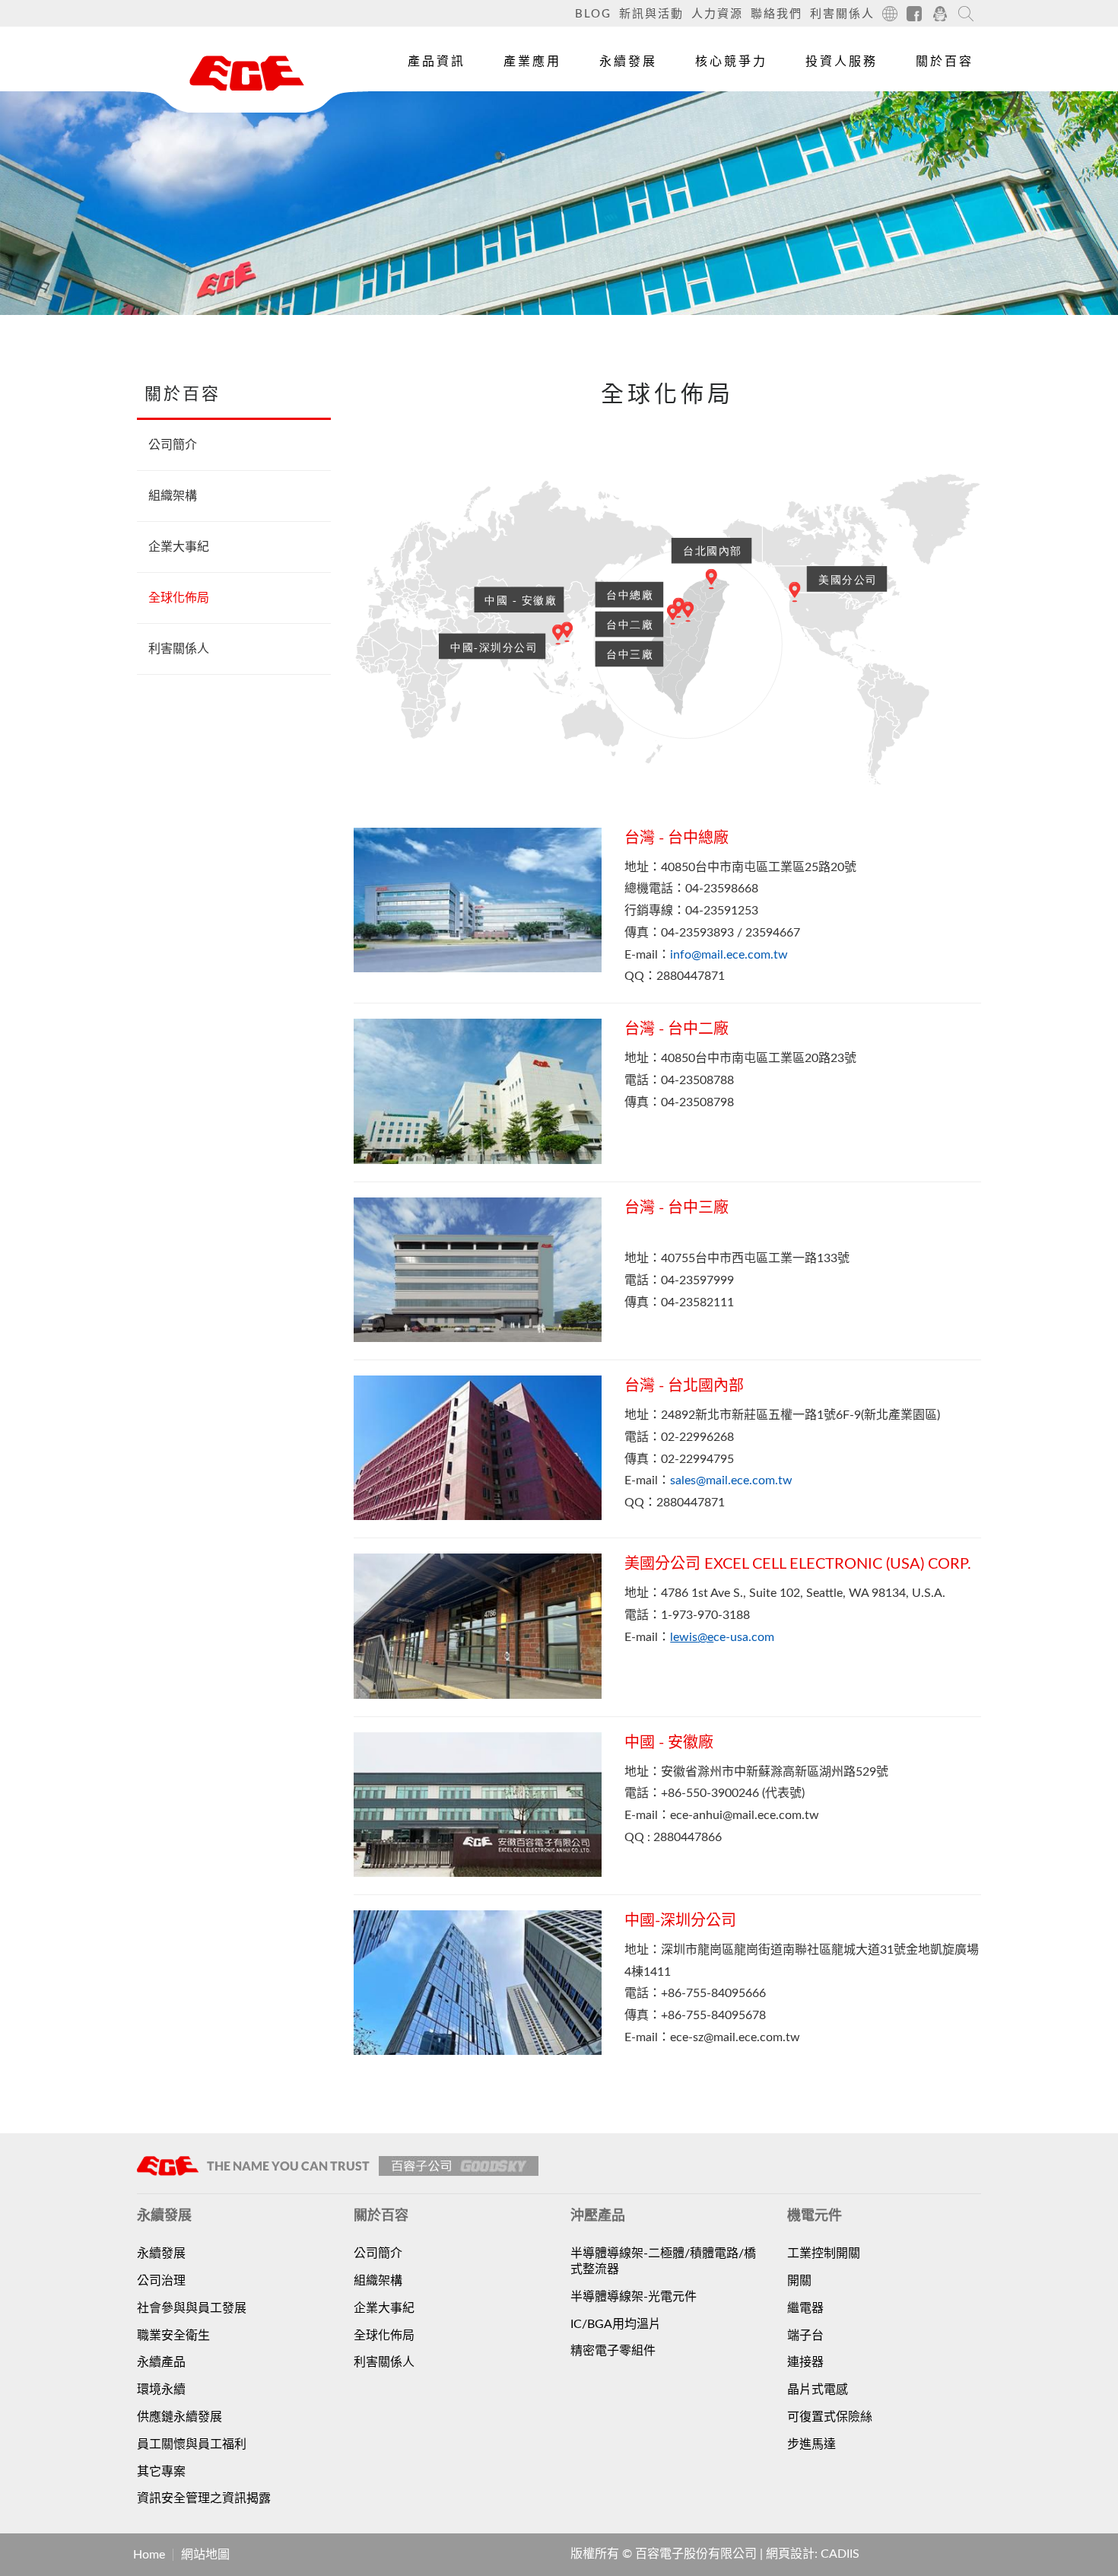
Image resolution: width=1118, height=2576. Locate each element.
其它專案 (161, 2472)
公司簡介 (173, 445)
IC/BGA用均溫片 (616, 2324)
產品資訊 (437, 62)
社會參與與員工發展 (192, 2308)
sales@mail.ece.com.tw (731, 1480)
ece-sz (687, 2037)
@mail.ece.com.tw (752, 2037)
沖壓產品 (429, 144)
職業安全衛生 (173, 2336)
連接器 (805, 2362)
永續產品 (161, 2362)
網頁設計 (790, 2554)
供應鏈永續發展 (179, 2417)
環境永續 (161, 2390)
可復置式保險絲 (830, 2417)
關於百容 (945, 62)
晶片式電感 (818, 2390)
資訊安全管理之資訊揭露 (204, 2498)
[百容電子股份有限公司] (247, 73)
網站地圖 (205, 2555)
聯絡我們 (777, 14)
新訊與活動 (651, 14)
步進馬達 (812, 2444)
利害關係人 (842, 14)
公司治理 (161, 2281)
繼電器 (805, 2308)
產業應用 (532, 62)
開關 (799, 2281)
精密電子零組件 (613, 2351)
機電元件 (429, 109)
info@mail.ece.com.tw (729, 955)
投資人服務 (842, 62)
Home (149, 2555)
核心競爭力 (731, 62)
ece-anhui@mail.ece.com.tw (745, 1815)
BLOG (593, 14)
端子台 (805, 2336)
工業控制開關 (824, 2253)
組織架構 (173, 496)
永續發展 (628, 62)
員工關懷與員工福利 (192, 2444)
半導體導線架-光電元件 (634, 2297)
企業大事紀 (179, 547)
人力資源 (717, 14)
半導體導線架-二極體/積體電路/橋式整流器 (663, 2261)
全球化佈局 (179, 598)
